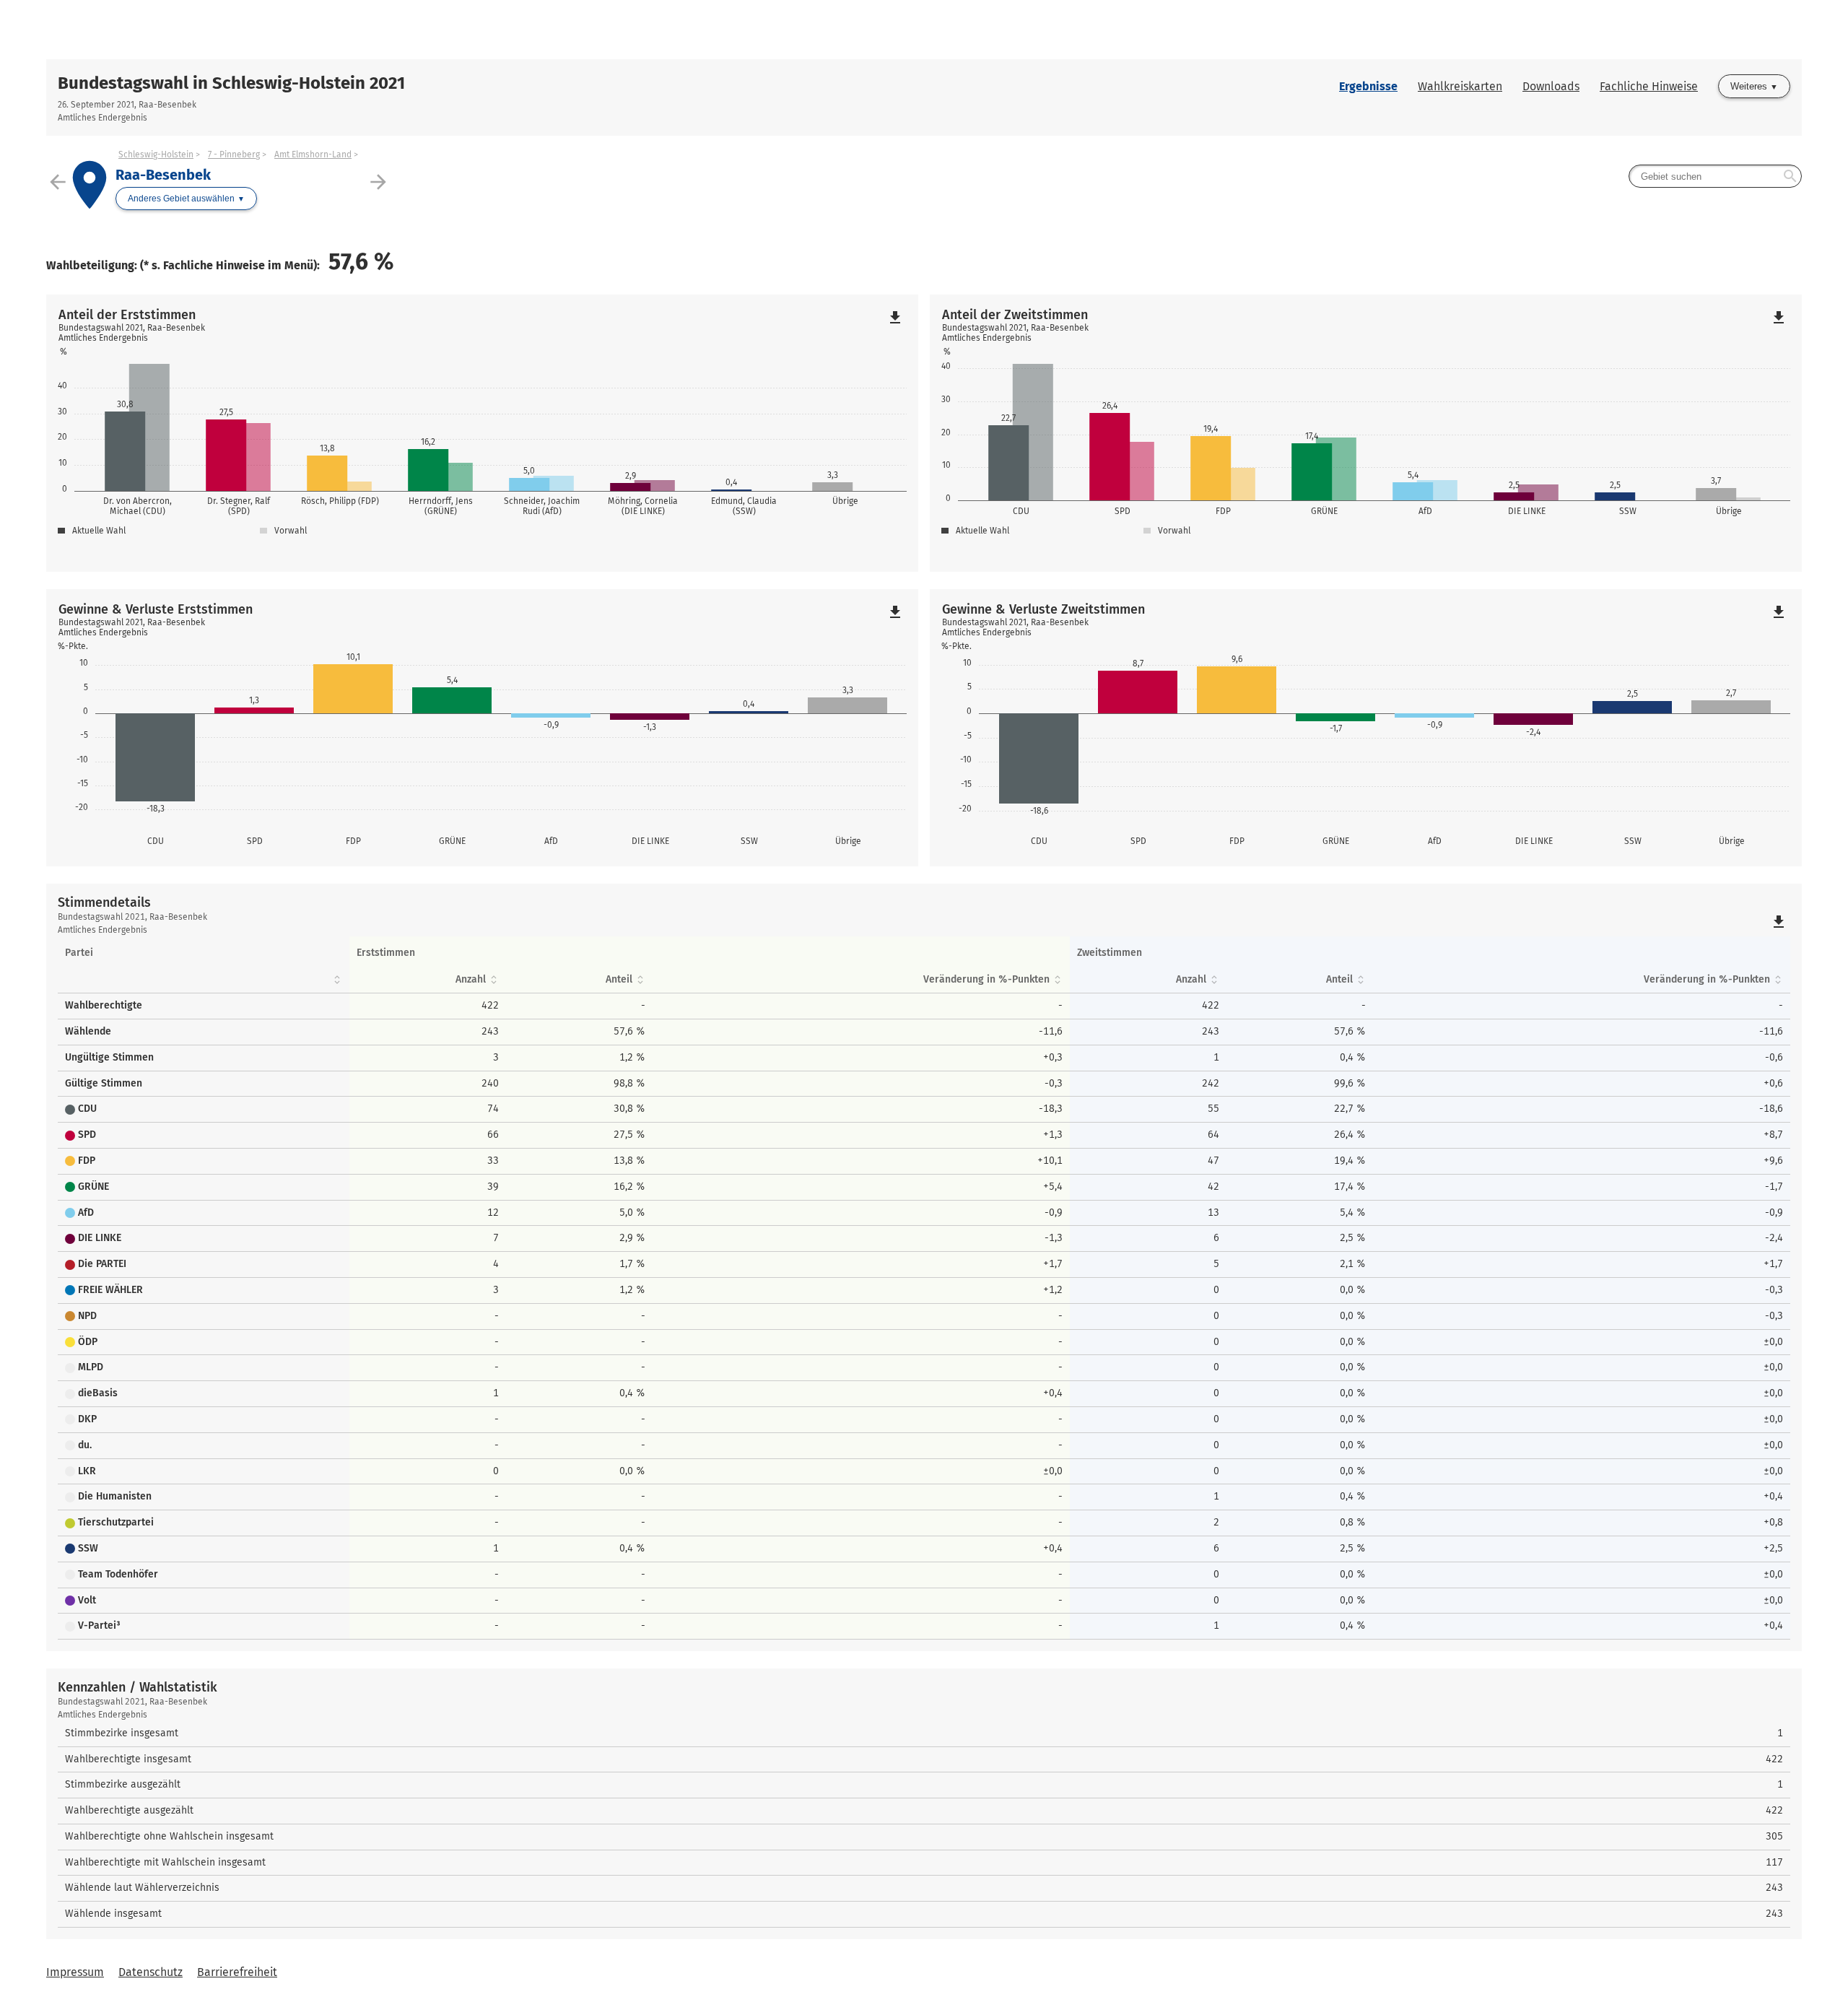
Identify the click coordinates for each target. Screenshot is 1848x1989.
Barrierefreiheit (237, 1972)
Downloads (1551, 86)
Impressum (75, 1972)
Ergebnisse (1368, 86)
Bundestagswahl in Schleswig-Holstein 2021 (231, 83)
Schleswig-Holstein (156, 154)
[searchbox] (1715, 176)
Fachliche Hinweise (1649, 86)
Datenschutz (151, 1972)
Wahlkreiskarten (1460, 86)
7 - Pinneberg (234, 154)
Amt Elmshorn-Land (313, 154)
